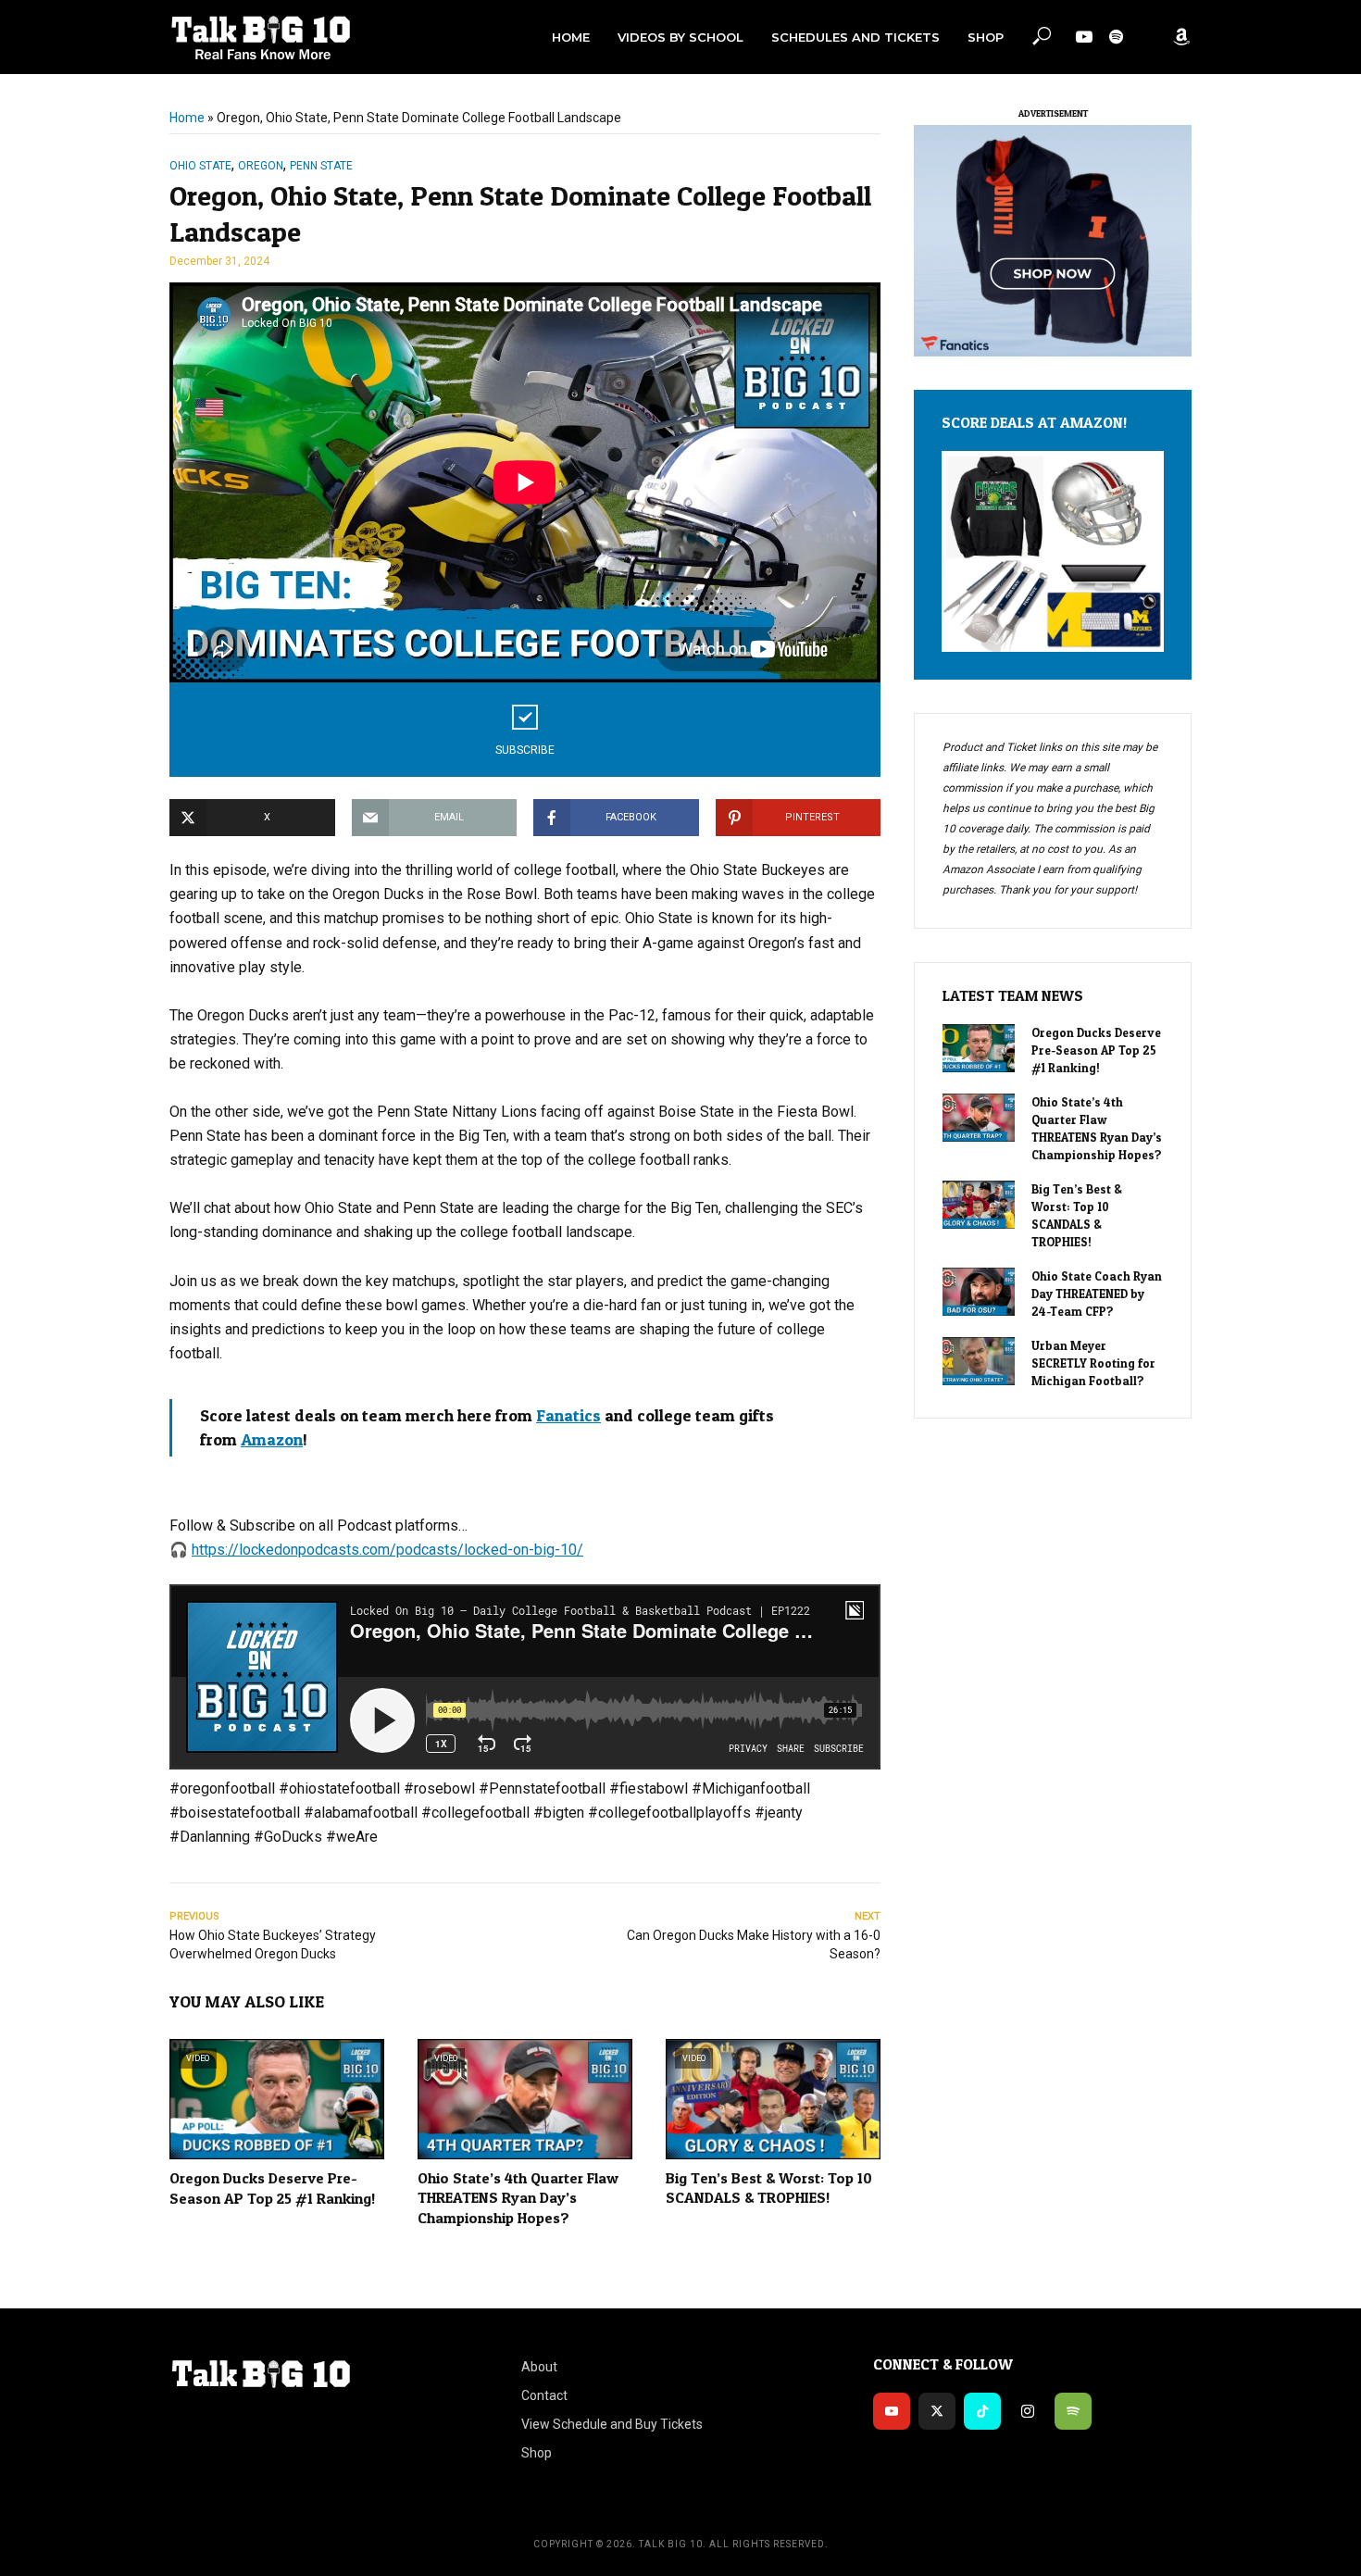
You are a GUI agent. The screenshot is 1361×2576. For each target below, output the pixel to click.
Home (571, 37)
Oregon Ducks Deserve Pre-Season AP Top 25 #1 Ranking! (272, 2188)
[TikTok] (982, 2411)
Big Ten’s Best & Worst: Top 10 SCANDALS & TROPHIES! (769, 2188)
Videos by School (680, 37)
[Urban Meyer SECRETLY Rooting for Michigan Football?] (979, 1361)
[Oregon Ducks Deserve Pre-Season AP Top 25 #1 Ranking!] (979, 1048)
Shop (986, 37)
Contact (544, 2395)
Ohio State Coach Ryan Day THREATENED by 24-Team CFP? (1097, 1294)
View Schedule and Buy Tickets (612, 2424)
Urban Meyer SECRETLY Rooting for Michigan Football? (1093, 1363)
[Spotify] (1073, 2411)
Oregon (261, 166)
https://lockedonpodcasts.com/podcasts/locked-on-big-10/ (387, 1550)
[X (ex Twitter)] (937, 2411)
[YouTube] (892, 2411)
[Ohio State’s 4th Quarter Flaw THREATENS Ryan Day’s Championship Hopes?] (979, 1118)
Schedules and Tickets (855, 37)
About (539, 2367)
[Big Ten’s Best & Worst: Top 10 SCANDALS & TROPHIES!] (979, 1205)
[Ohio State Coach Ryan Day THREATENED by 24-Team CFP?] (979, 1292)
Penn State (321, 166)
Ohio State (200, 166)
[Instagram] (1028, 2411)
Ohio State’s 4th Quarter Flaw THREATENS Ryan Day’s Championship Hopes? (518, 2198)
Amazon (272, 1439)
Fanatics (568, 1415)
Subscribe (525, 750)
